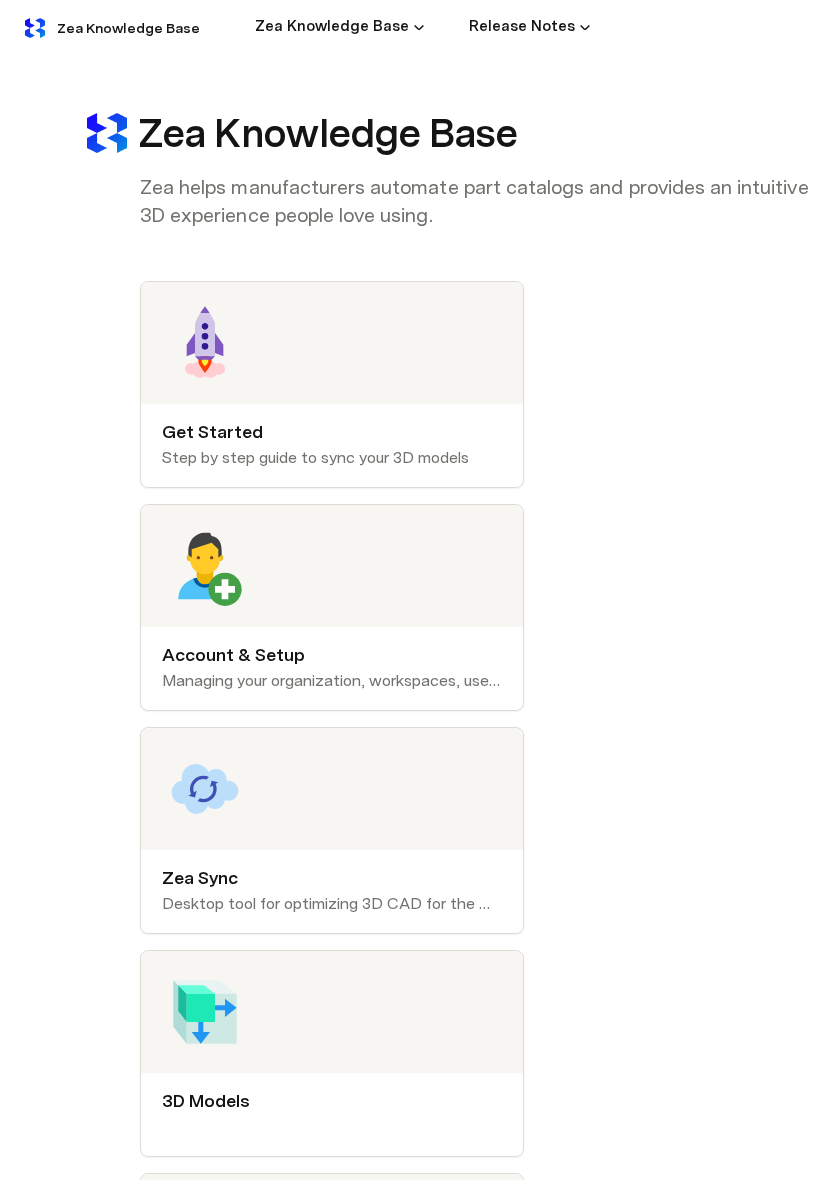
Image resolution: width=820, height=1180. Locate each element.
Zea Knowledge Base (128, 28)
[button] (419, 27)
